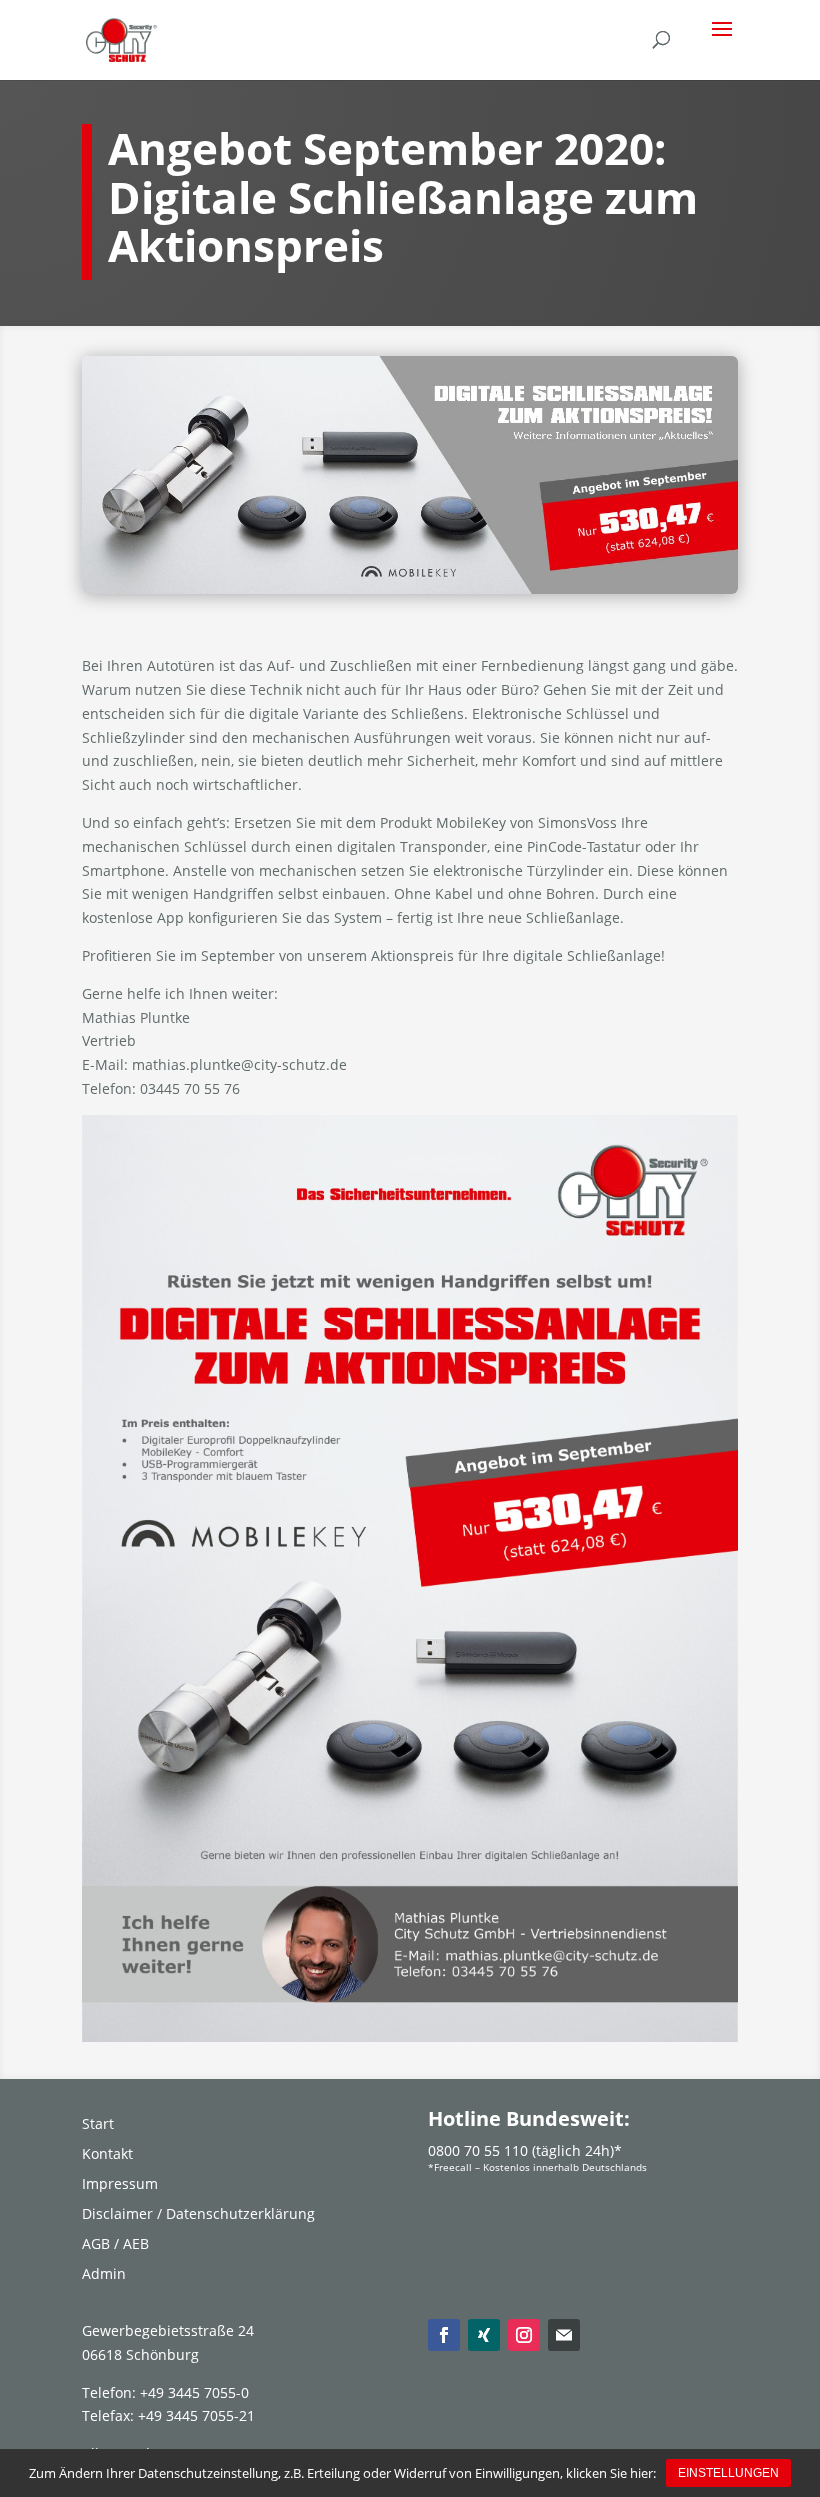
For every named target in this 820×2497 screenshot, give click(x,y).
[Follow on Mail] (564, 2335)
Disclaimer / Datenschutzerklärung (198, 2215)
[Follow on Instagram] (524, 2335)
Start (98, 2125)
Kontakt (107, 2155)
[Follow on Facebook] (444, 2335)
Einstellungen (728, 2473)
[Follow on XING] (484, 2335)
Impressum (120, 2185)
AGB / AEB (115, 2245)
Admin (104, 2275)
